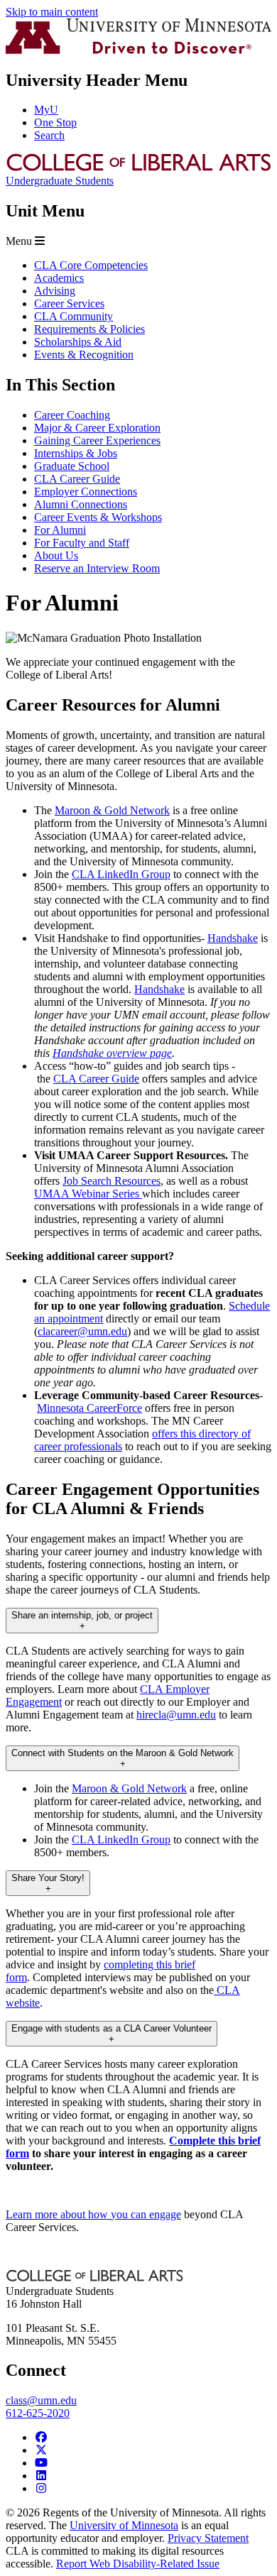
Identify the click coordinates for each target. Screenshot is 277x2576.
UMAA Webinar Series (88, 1194)
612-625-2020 (38, 2413)
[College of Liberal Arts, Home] (138, 168)
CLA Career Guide (96, 1079)
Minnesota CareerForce (89, 1408)
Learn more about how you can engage (93, 2214)
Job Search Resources (112, 1181)
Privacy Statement (208, 2538)
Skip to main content (52, 12)
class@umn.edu (41, 2400)
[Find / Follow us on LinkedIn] (41, 2476)
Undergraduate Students (60, 181)
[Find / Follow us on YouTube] (41, 2463)
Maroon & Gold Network (112, 810)
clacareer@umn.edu (82, 1331)
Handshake (233, 938)
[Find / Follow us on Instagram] (41, 2488)
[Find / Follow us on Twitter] (41, 2450)
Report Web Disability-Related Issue (138, 2564)
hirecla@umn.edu (176, 1715)
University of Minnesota (124, 2525)
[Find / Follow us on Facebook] (41, 2437)
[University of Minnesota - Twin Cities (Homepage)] (138, 50)
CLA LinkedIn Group (121, 874)
